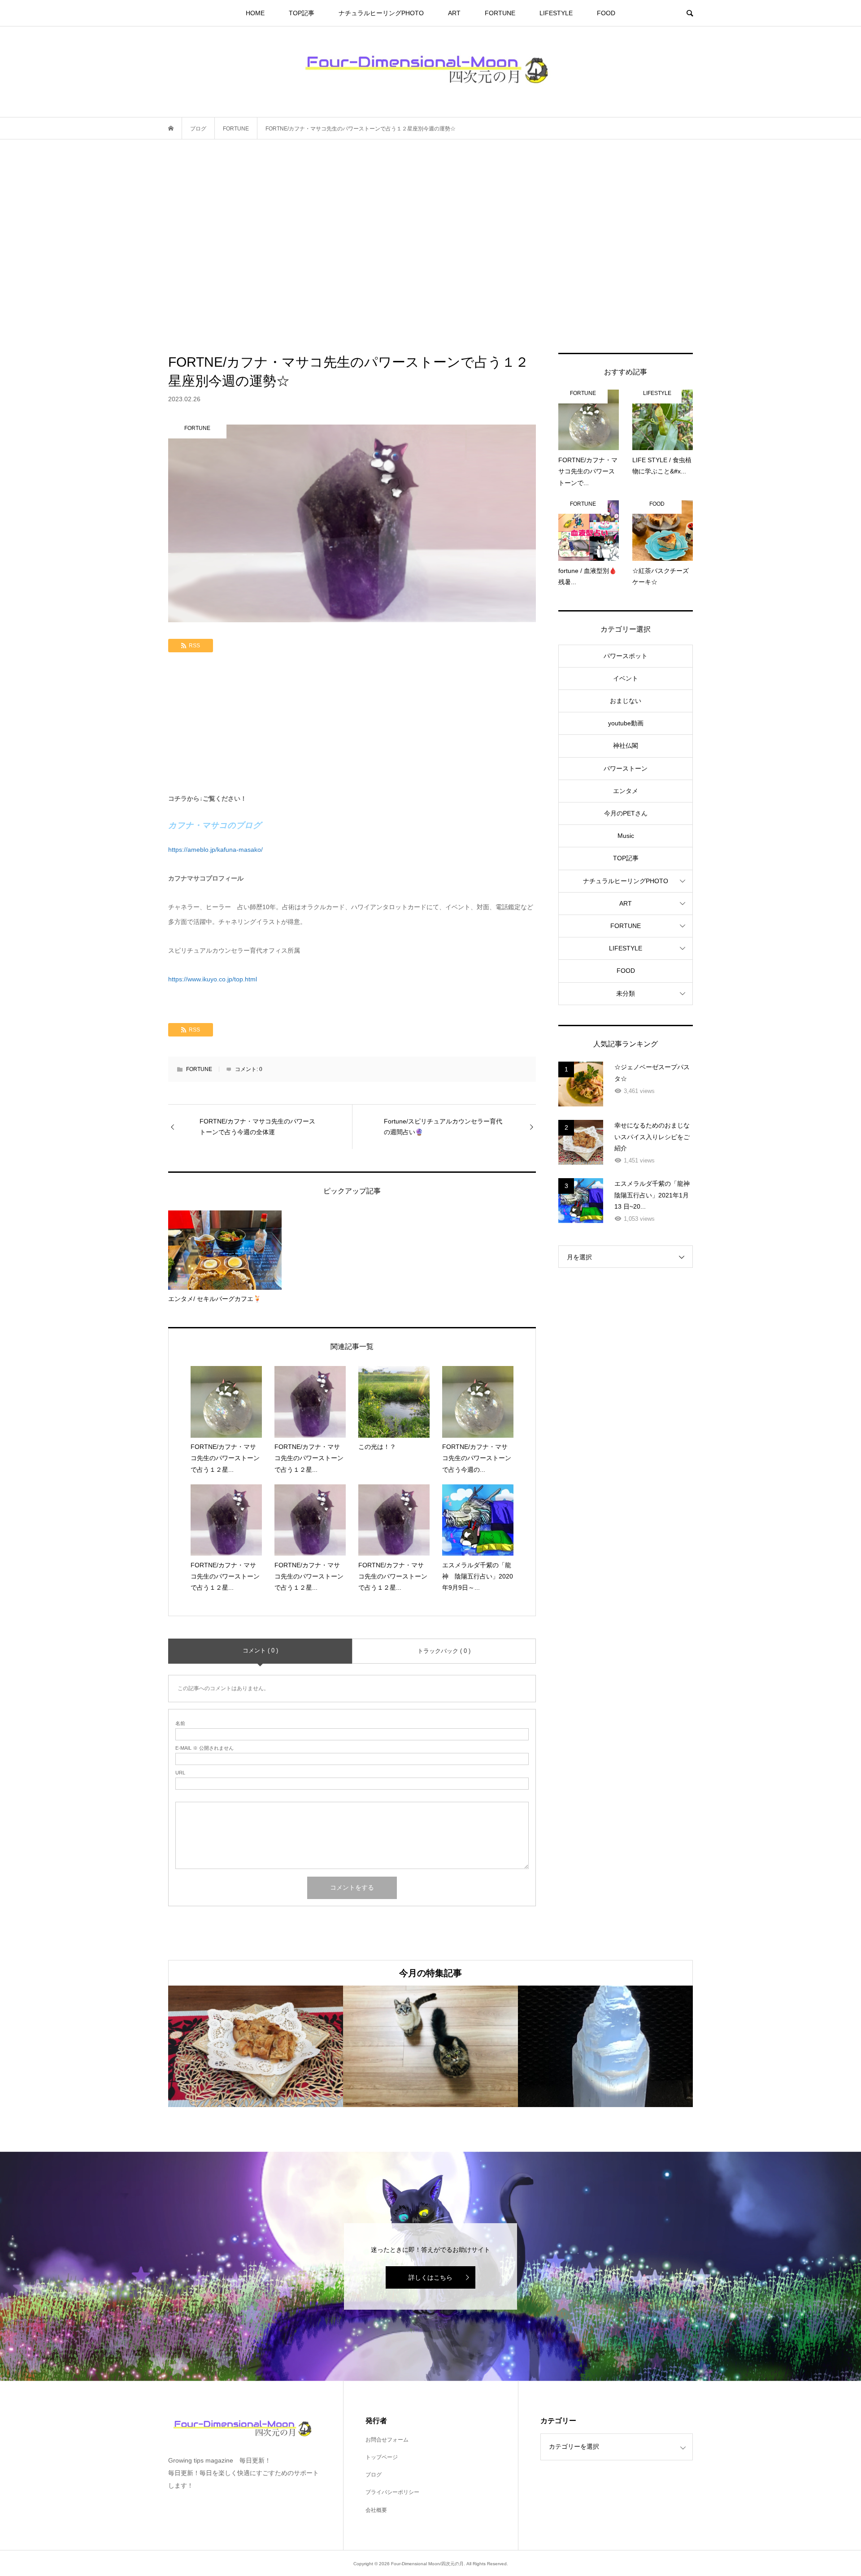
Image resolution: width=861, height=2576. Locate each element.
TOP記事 (302, 13)
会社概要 (376, 2510)
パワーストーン (626, 768)
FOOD (606, 13)
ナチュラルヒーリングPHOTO (381, 13)
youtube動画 (626, 723)
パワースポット (626, 656)
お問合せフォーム (387, 2440)
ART (454, 13)
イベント (626, 678)
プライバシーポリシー (392, 2492)
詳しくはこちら (430, 2277)
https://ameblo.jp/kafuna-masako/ (215, 850)
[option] (256, 2046)
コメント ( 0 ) (260, 1650)
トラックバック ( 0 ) (444, 1651)
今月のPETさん (626, 813)
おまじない (626, 701)
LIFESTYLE (556, 13)
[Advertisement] (430, 246)
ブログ (374, 2475)
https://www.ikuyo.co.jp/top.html (213, 979)
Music (626, 836)
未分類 (626, 993)
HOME (255, 13)
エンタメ (626, 791)
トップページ (382, 2457)
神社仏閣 (626, 746)
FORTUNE (500, 13)
